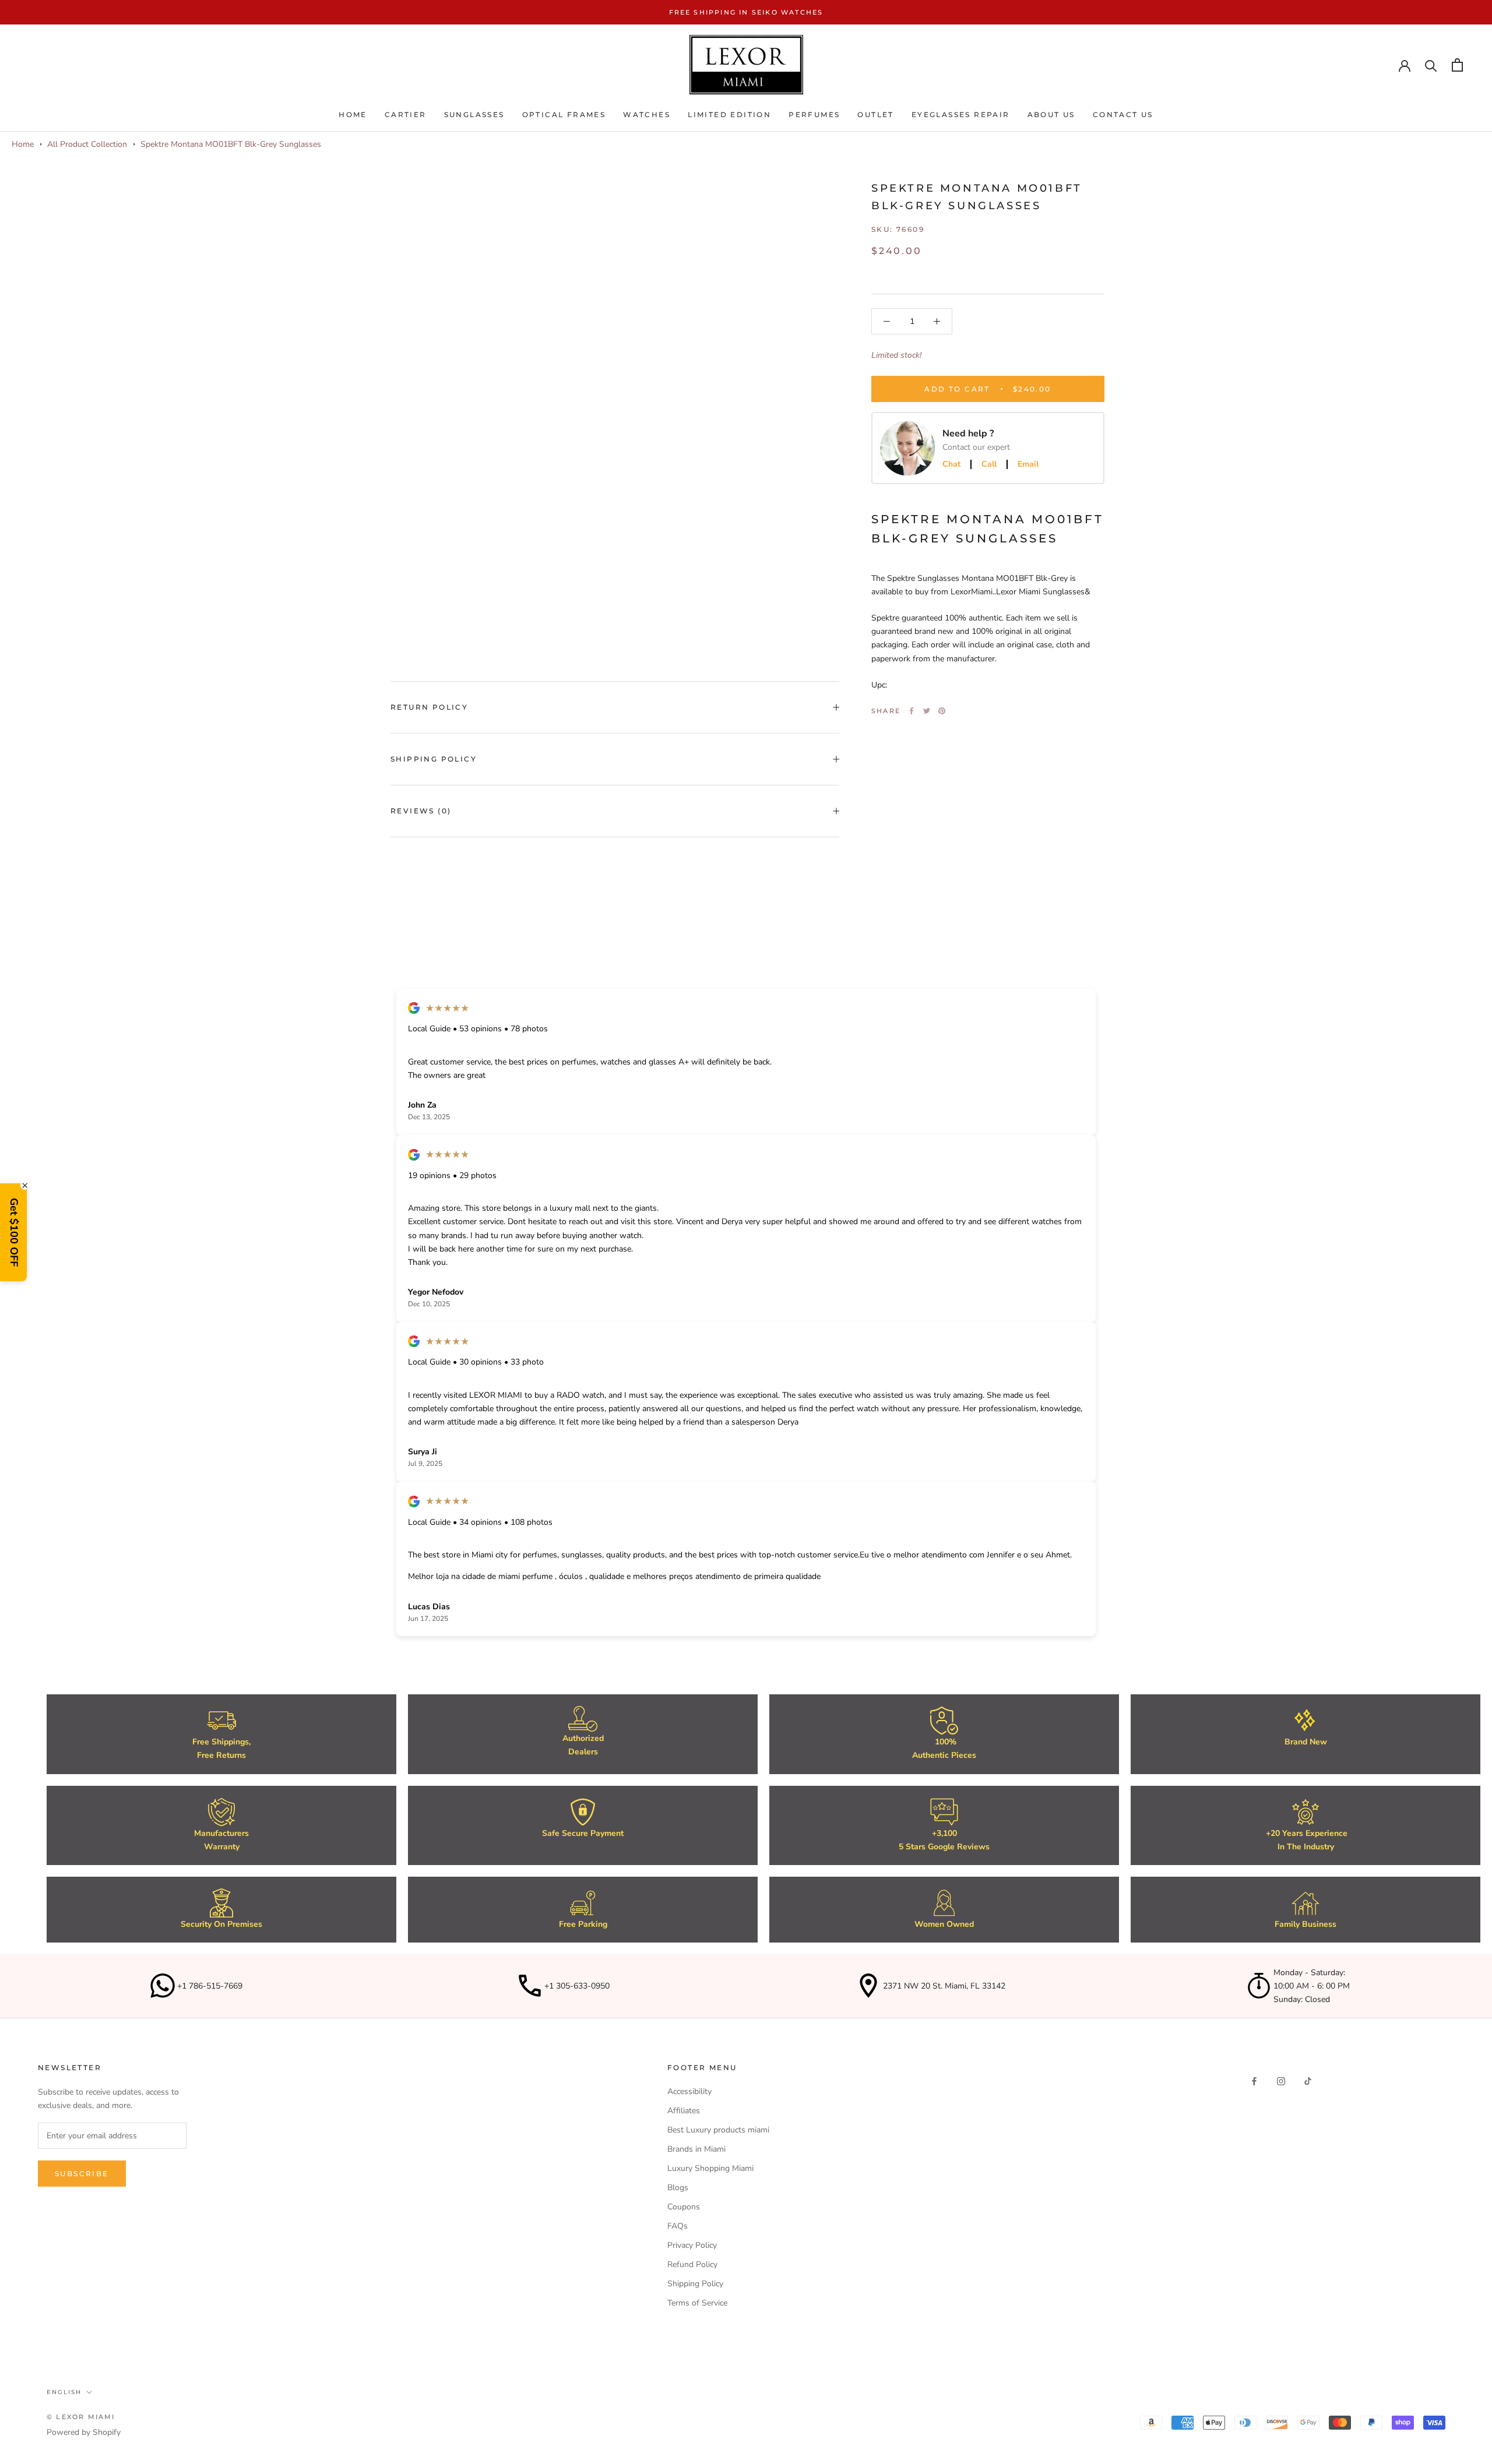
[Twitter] (927, 711)
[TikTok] (1308, 2080)
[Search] (1431, 65)
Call (989, 464)
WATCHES (647, 114)
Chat (951, 464)
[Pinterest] (942, 711)
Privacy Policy (692, 2245)
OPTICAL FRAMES (564, 114)
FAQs (678, 2226)
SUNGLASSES (474, 114)
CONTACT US (1123, 114)
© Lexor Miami (81, 2417)
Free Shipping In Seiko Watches (746, 12)
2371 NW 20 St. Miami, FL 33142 (944, 1986)
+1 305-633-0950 (577, 1986)
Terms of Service (697, 2303)
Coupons (684, 2207)
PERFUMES (814, 114)
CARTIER (406, 114)
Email (1028, 464)
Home (353, 114)
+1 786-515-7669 (210, 1986)
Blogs (678, 2188)
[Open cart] (1457, 65)
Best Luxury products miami (718, 2130)
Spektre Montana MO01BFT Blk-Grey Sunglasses (231, 144)
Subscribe (82, 2174)
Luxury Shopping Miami (710, 2168)
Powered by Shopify (84, 2432)
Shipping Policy (434, 759)
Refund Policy (692, 2264)
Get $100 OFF (14, 1232)
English (64, 2392)
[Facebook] (912, 711)
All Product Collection (87, 144)
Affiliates (684, 2111)
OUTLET (875, 114)
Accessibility (689, 2091)
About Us (1051, 114)
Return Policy (429, 707)
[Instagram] (1281, 2080)
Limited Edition (729, 114)
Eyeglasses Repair (961, 114)
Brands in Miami (696, 2149)
